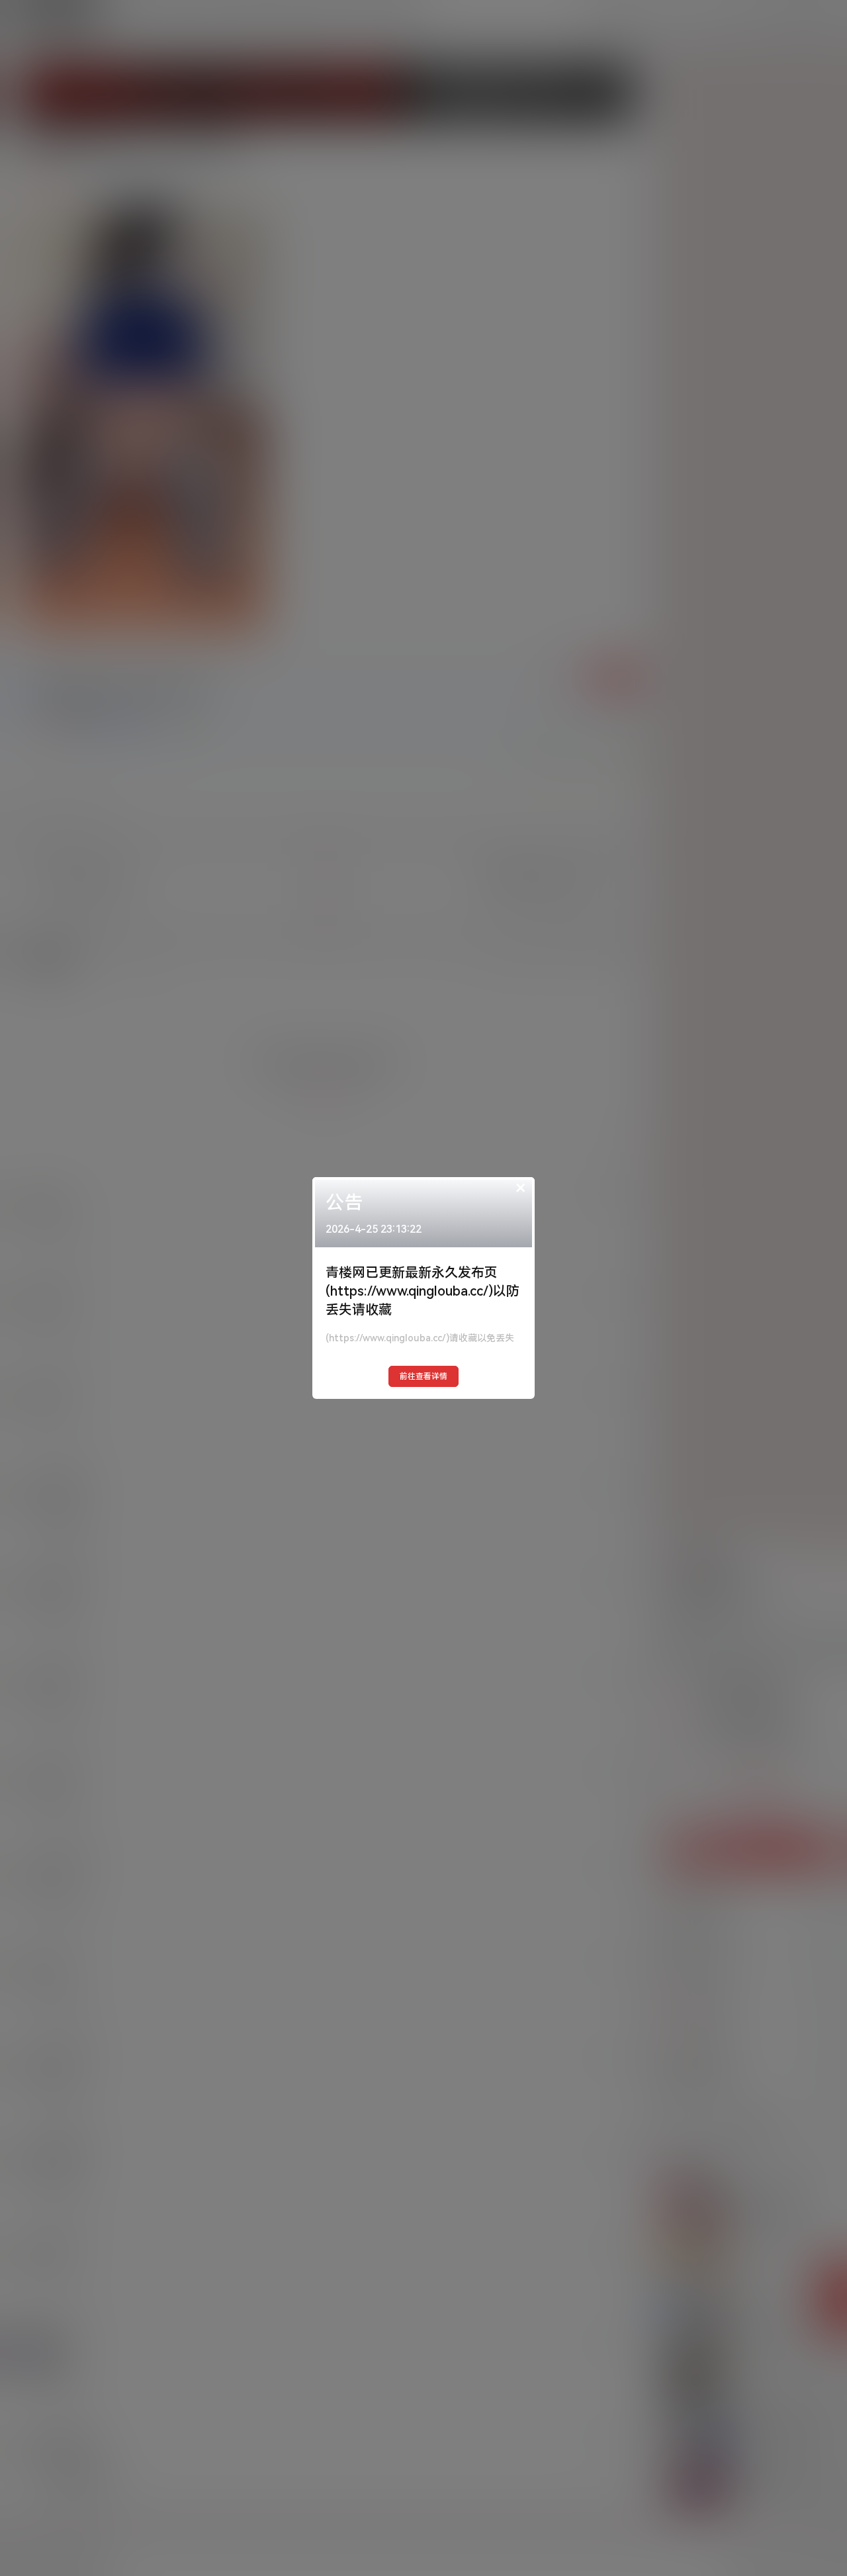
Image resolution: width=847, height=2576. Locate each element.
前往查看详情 (423, 1376)
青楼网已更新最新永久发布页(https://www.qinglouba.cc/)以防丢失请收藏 (423, 1291)
